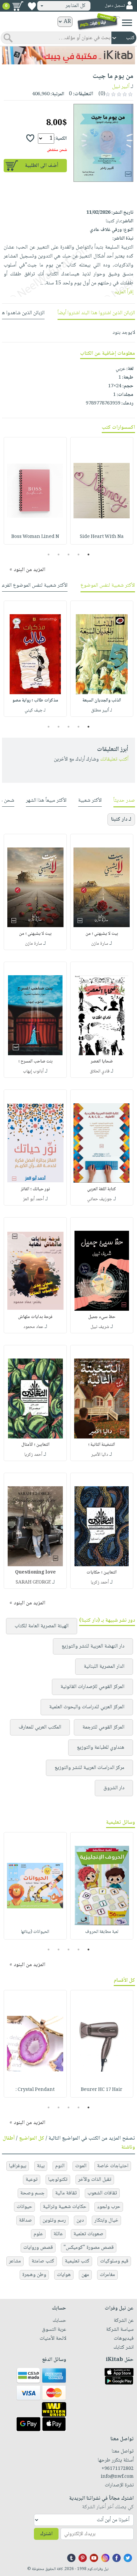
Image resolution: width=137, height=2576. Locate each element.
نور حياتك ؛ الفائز (35, 1189)
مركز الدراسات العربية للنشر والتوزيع (89, 1768)
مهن (85, 2275)
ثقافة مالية (66, 2193)
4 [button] (59, 554)
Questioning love (35, 1573)
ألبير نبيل (121, 87)
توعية (32, 2180)
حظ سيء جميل (102, 1317)
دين (80, 2220)
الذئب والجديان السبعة (102, 700)
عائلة (58, 2234)
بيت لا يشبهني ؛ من (102, 934)
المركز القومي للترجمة (103, 1727)
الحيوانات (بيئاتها (35, 1932)
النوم (60, 2166)
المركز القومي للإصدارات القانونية (92, 1687)
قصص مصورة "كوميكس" (89, 2248)
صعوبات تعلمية (88, 2234)
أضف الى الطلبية (42, 166)
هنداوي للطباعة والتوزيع (101, 1748)
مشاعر (15, 2261)
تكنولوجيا (58, 2180)
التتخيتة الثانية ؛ (102, 1445)
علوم (38, 2234)
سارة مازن (100, 944)
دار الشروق (114, 1788)
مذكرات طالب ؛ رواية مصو (35, 700)
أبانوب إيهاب (33, 1071)
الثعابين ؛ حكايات (102, 1573)
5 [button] (49, 554)
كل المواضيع (32, 2138)
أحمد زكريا (33, 1455)
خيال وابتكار (106, 2220)
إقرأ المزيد (124, 292)
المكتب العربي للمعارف (40, 1727)
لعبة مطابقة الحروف (102, 1932)
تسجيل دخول (115, 6)
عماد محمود (33, 1327)
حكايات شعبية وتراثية (65, 2207)
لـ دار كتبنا (121, 819)
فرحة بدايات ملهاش (35, 1317)
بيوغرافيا (18, 2166)
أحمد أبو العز (33, 1199)
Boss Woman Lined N (35, 537)
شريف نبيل (100, 1327)
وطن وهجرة (34, 2275)
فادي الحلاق (100, 1071)
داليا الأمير (100, 1455)
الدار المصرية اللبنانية (104, 1667)
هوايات (64, 2275)
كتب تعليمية (77, 2261)
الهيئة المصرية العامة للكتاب (42, 1626)
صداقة (25, 2220)
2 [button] (79, 554)
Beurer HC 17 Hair (102, 2090)
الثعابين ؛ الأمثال (35, 1445)
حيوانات (24, 2207)
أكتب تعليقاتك (114, 759)
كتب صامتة (43, 2261)
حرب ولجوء (109, 2207)
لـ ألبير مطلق (102, 710)
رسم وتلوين (54, 2220)
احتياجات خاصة (113, 2166)
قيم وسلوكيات (114, 2261)
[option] (102, 491)
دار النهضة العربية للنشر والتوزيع (93, 1646)
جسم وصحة (32, 2193)
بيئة (41, 2166)
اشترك (46, 2534)
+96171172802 (118, 2469)
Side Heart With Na (102, 537)
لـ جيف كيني (35, 710)
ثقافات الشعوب (102, 2193)
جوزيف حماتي (100, 1199)
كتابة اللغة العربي (102, 1189)
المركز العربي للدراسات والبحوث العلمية (87, 1707)
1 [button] (89, 554)
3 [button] (69, 554)
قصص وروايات (38, 2248)
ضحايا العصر (102, 1062)
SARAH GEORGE (33, 1582)
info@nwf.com (117, 2477)
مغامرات (107, 2275)
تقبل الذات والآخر (95, 2180)
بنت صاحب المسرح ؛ (35, 1062)
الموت (81, 2166)
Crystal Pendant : (35, 2090)
